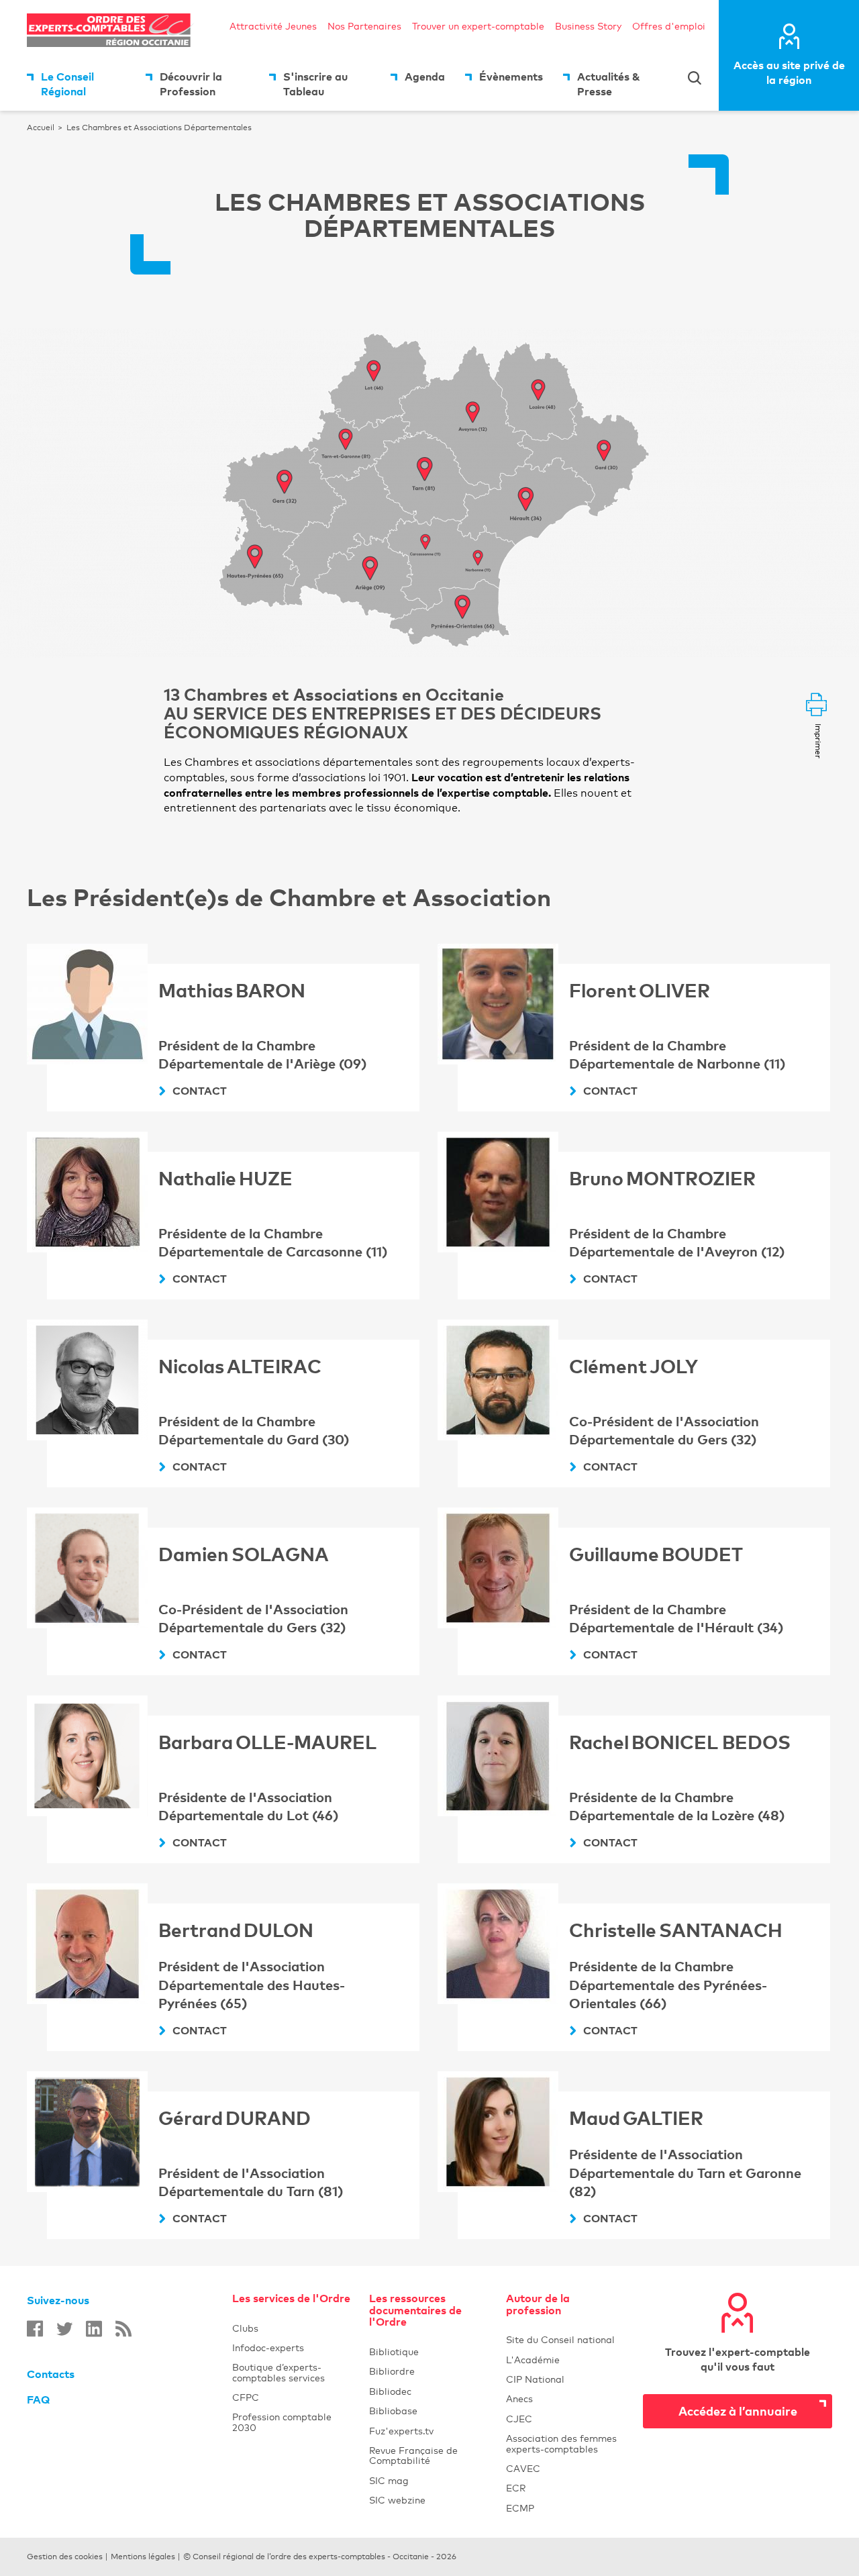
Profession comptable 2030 (282, 2422)
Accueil (41, 128)
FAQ (38, 2399)
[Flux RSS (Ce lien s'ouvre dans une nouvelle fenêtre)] (123, 2329)
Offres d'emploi (669, 26)
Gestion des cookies (65, 2557)
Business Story (588, 26)
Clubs (293, 2328)
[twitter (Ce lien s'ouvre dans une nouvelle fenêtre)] (64, 2329)
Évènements (511, 77)
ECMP (566, 2508)
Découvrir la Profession (191, 84)
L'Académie (566, 2360)
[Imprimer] (816, 706)
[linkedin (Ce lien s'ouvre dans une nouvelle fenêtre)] (94, 2329)
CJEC (566, 2419)
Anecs (566, 2398)
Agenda (425, 77)
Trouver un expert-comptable (478, 26)
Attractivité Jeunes (273, 26)
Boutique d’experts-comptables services (279, 2372)
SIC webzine (397, 2500)
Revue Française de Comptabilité (429, 2455)
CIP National (566, 2379)
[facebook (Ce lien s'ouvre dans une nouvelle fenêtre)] (35, 2329)
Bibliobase (429, 2411)
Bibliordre (429, 2371)
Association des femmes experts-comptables (561, 2443)
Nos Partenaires (364, 26)
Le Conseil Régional (67, 84)
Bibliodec (429, 2391)
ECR (516, 2488)
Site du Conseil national (560, 2339)
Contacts (51, 2374)
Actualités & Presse (609, 84)
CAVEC (523, 2468)
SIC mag (389, 2480)
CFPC (246, 2397)
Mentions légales (143, 2557)
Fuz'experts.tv (429, 2431)
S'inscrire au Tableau (315, 84)
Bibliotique (429, 2351)
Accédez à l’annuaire (738, 2411)
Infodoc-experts (293, 2347)
